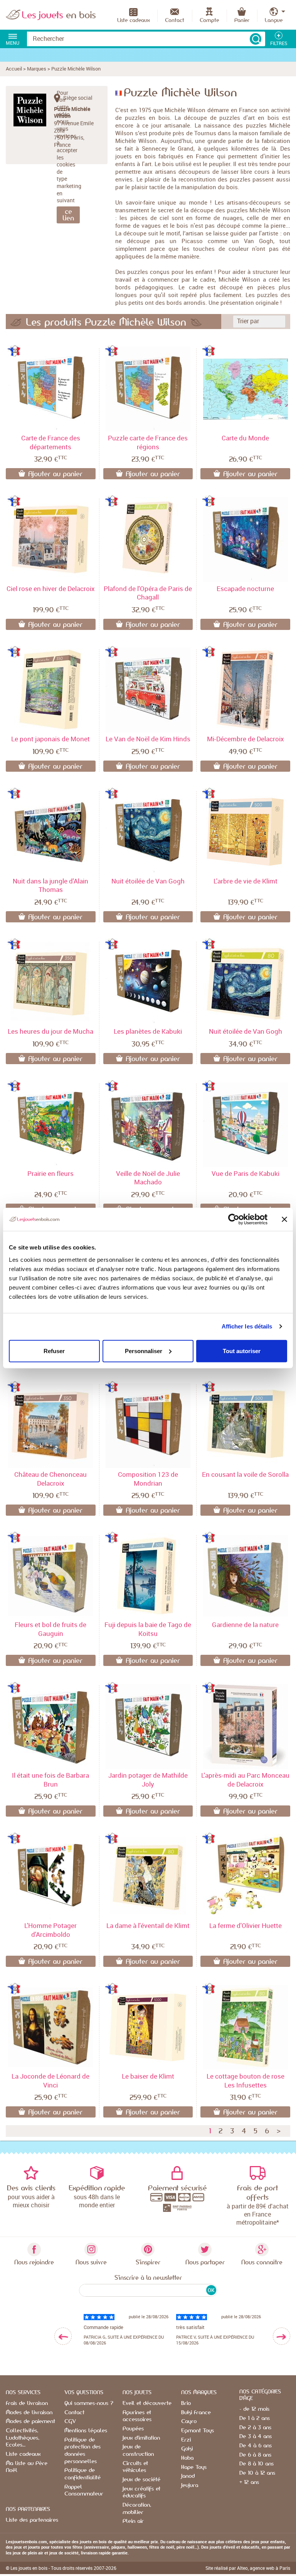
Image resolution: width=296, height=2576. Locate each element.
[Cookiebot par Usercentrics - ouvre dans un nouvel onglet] (234, 1219)
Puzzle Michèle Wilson (76, 69)
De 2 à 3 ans (255, 2428)
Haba (187, 2458)
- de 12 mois (254, 2409)
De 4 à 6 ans (256, 2446)
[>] (282, 2336)
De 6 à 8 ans (255, 2455)
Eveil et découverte (147, 2403)
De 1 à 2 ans (255, 2418)
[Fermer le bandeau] (284, 1219)
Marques (37, 69)
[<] (63, 2336)
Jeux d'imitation (141, 2438)
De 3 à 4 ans (256, 2437)
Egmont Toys (198, 2431)
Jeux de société (141, 2480)
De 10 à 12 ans (257, 2473)
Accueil (14, 69)
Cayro (189, 2422)
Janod (188, 2476)
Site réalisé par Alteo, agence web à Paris (248, 2568)
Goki (187, 2449)
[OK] (256, 39)
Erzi (186, 2440)
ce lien (68, 215)
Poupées (133, 2429)
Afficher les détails (247, 1326)
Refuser (54, 1351)
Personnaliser (144, 1351)
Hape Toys (194, 2467)
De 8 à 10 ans (256, 2464)
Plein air (133, 2521)
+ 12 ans (249, 2482)
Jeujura (190, 2485)
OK (211, 2290)
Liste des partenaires (32, 2520)
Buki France (196, 2413)
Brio (186, 2403)
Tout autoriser (242, 1351)
